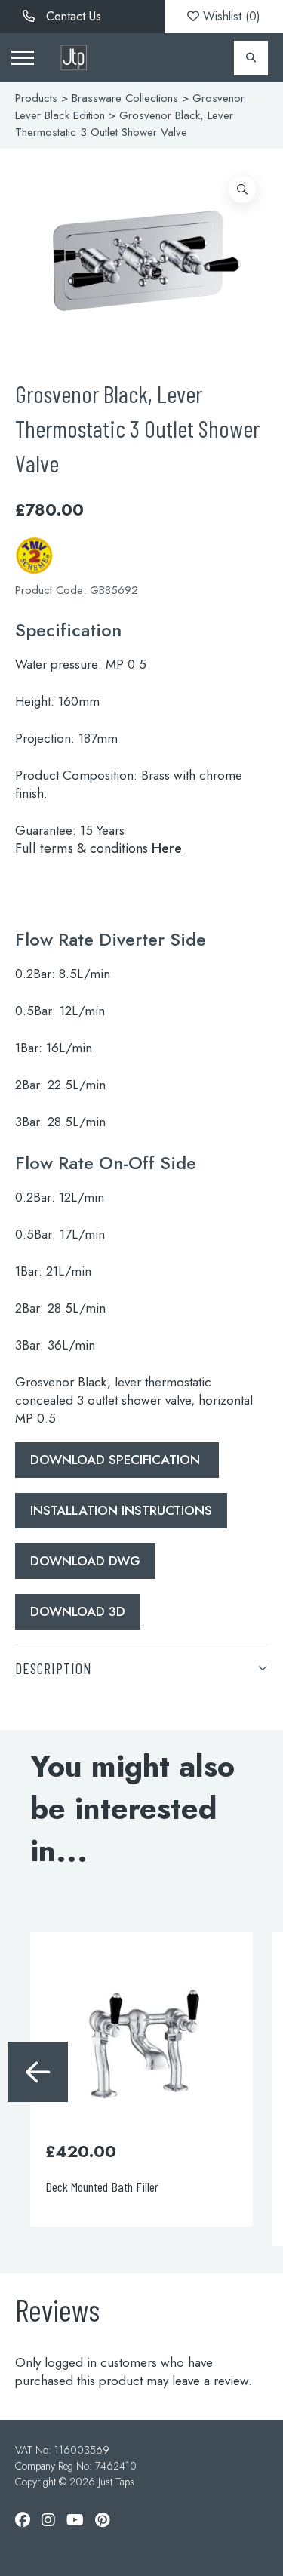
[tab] (141, 1668)
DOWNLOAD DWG (85, 1561)
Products (36, 98)
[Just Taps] (74, 58)
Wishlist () (230, 16)
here (167, 848)
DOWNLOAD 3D (78, 1611)
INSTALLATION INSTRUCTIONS (121, 1510)
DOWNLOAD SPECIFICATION (117, 1460)
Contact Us (72, 16)
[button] (242, 189)
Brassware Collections (125, 98)
